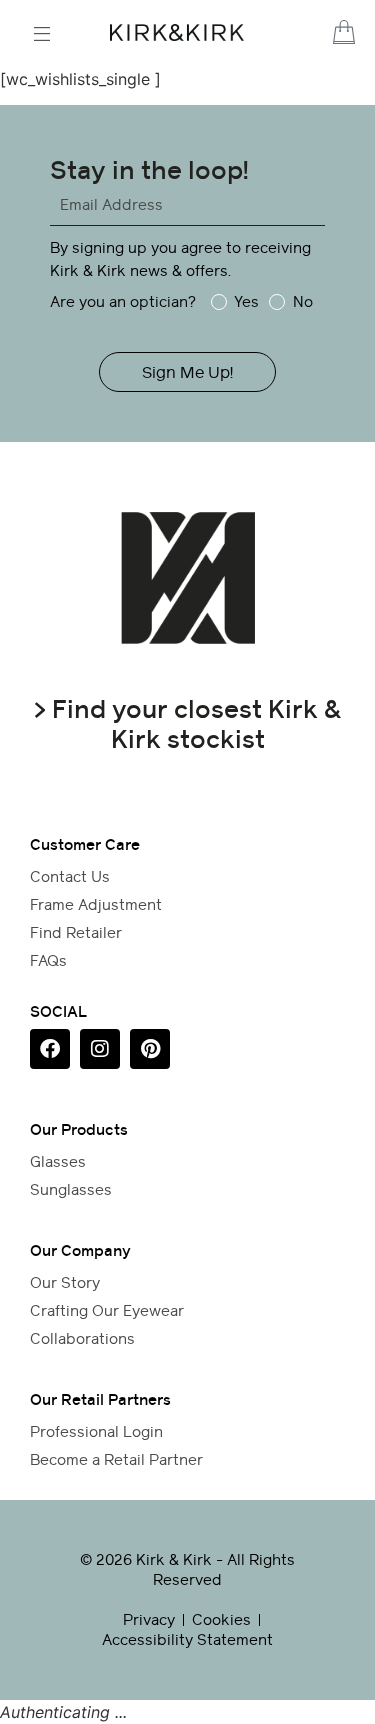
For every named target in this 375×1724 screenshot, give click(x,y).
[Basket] (344, 32)
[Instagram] (100, 1049)
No (302, 302)
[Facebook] (50, 1049)
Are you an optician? (123, 301)
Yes (246, 302)
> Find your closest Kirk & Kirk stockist (187, 724)
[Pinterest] (150, 1049)
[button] (320, 33)
